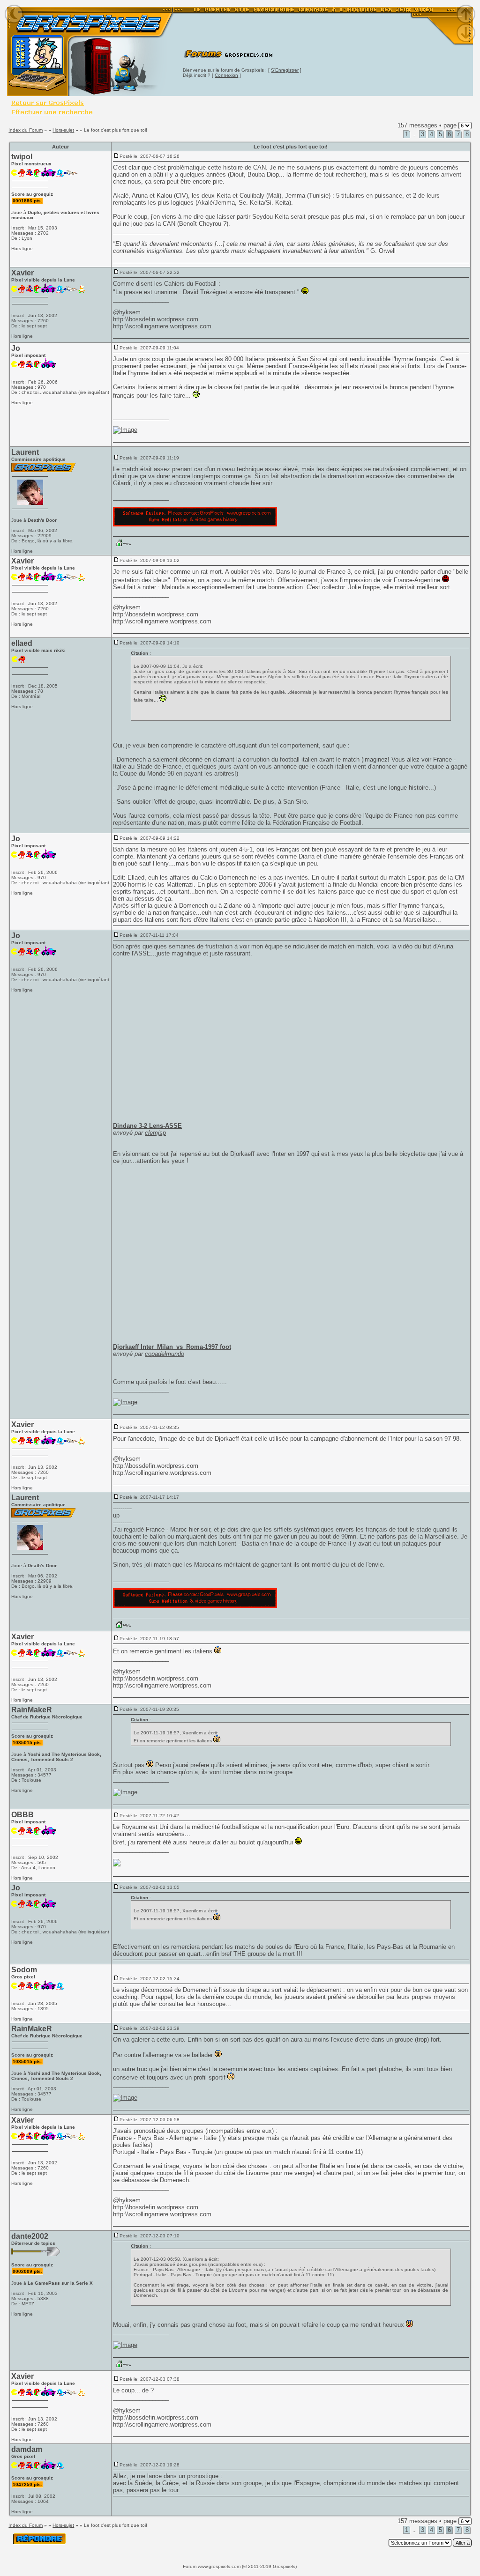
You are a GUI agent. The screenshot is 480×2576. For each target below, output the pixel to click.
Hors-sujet (63, 130)
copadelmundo (165, 1354)
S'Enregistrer (285, 70)
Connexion (226, 75)
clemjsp (155, 1133)
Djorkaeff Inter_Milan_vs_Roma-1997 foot (172, 1347)
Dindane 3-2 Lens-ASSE (147, 1126)
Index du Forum (26, 130)
